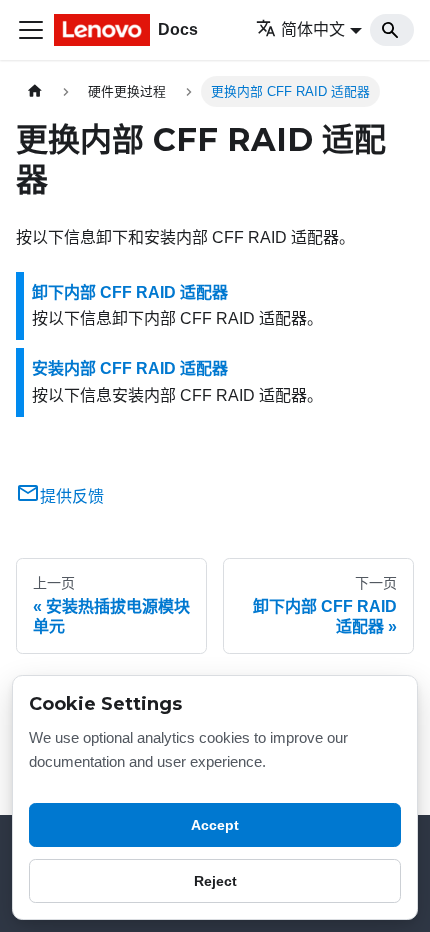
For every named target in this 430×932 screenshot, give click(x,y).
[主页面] (35, 91)
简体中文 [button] (313, 29)
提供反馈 (72, 496)
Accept (215, 825)
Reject (215, 881)
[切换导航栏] (31, 30)
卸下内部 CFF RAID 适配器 (130, 292)
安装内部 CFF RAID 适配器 (130, 368)
